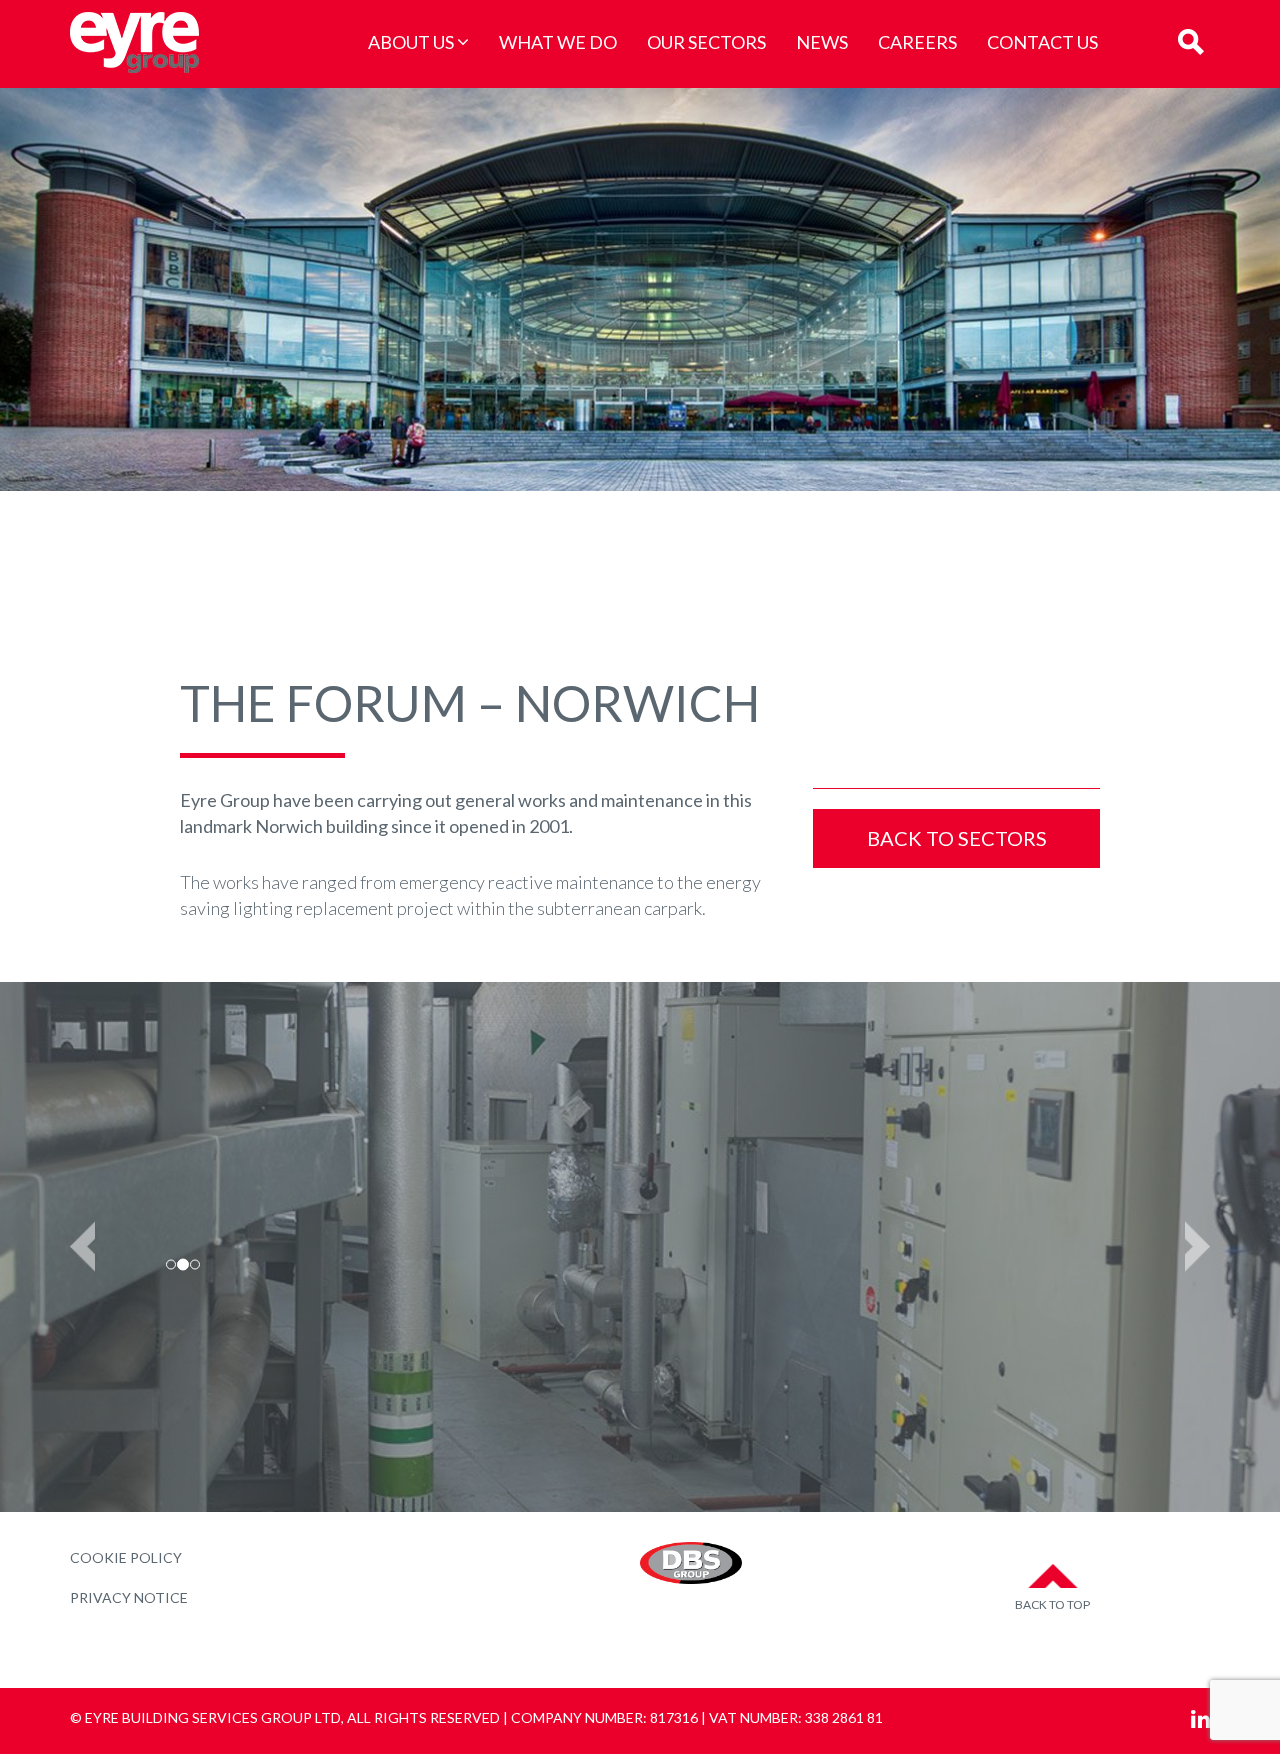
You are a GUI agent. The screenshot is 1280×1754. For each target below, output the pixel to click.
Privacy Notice (129, 1597)
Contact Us (1042, 42)
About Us (411, 42)
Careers (917, 42)
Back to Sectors (957, 838)
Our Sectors (706, 42)
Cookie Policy (126, 1557)
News (822, 42)
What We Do (558, 42)
